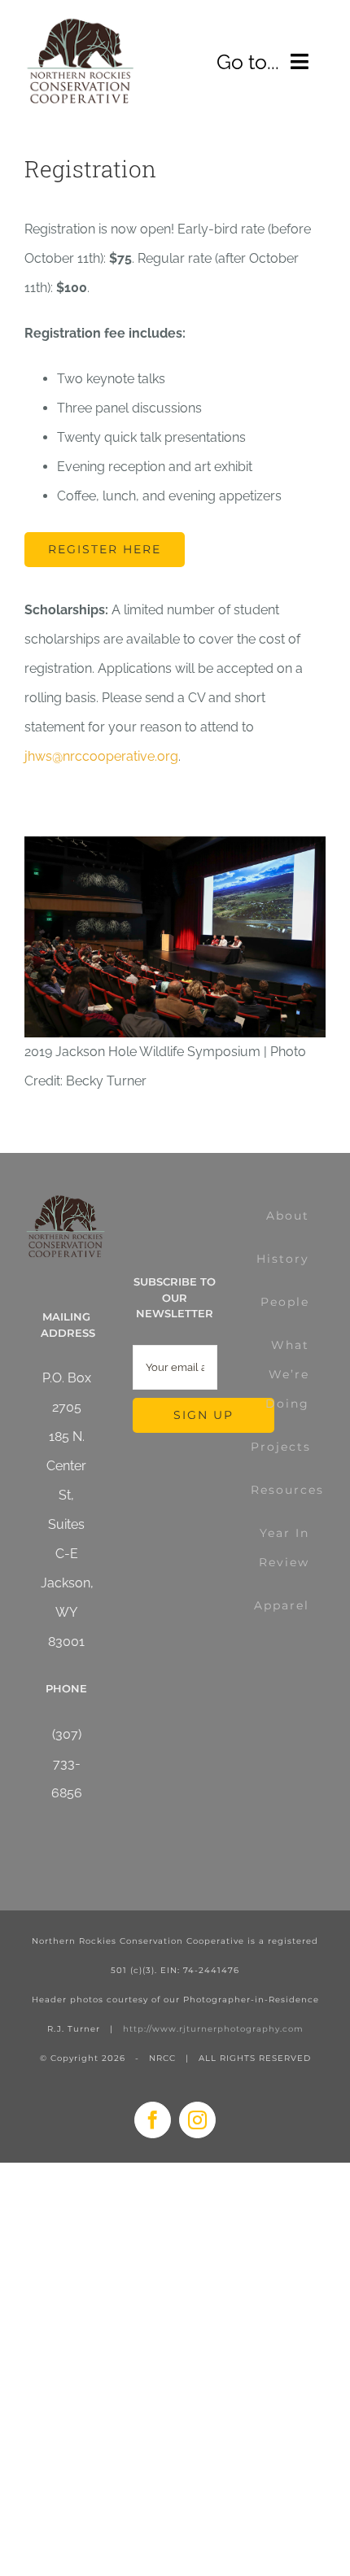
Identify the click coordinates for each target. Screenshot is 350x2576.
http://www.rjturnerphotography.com (213, 2029)
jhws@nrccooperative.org (101, 756)
